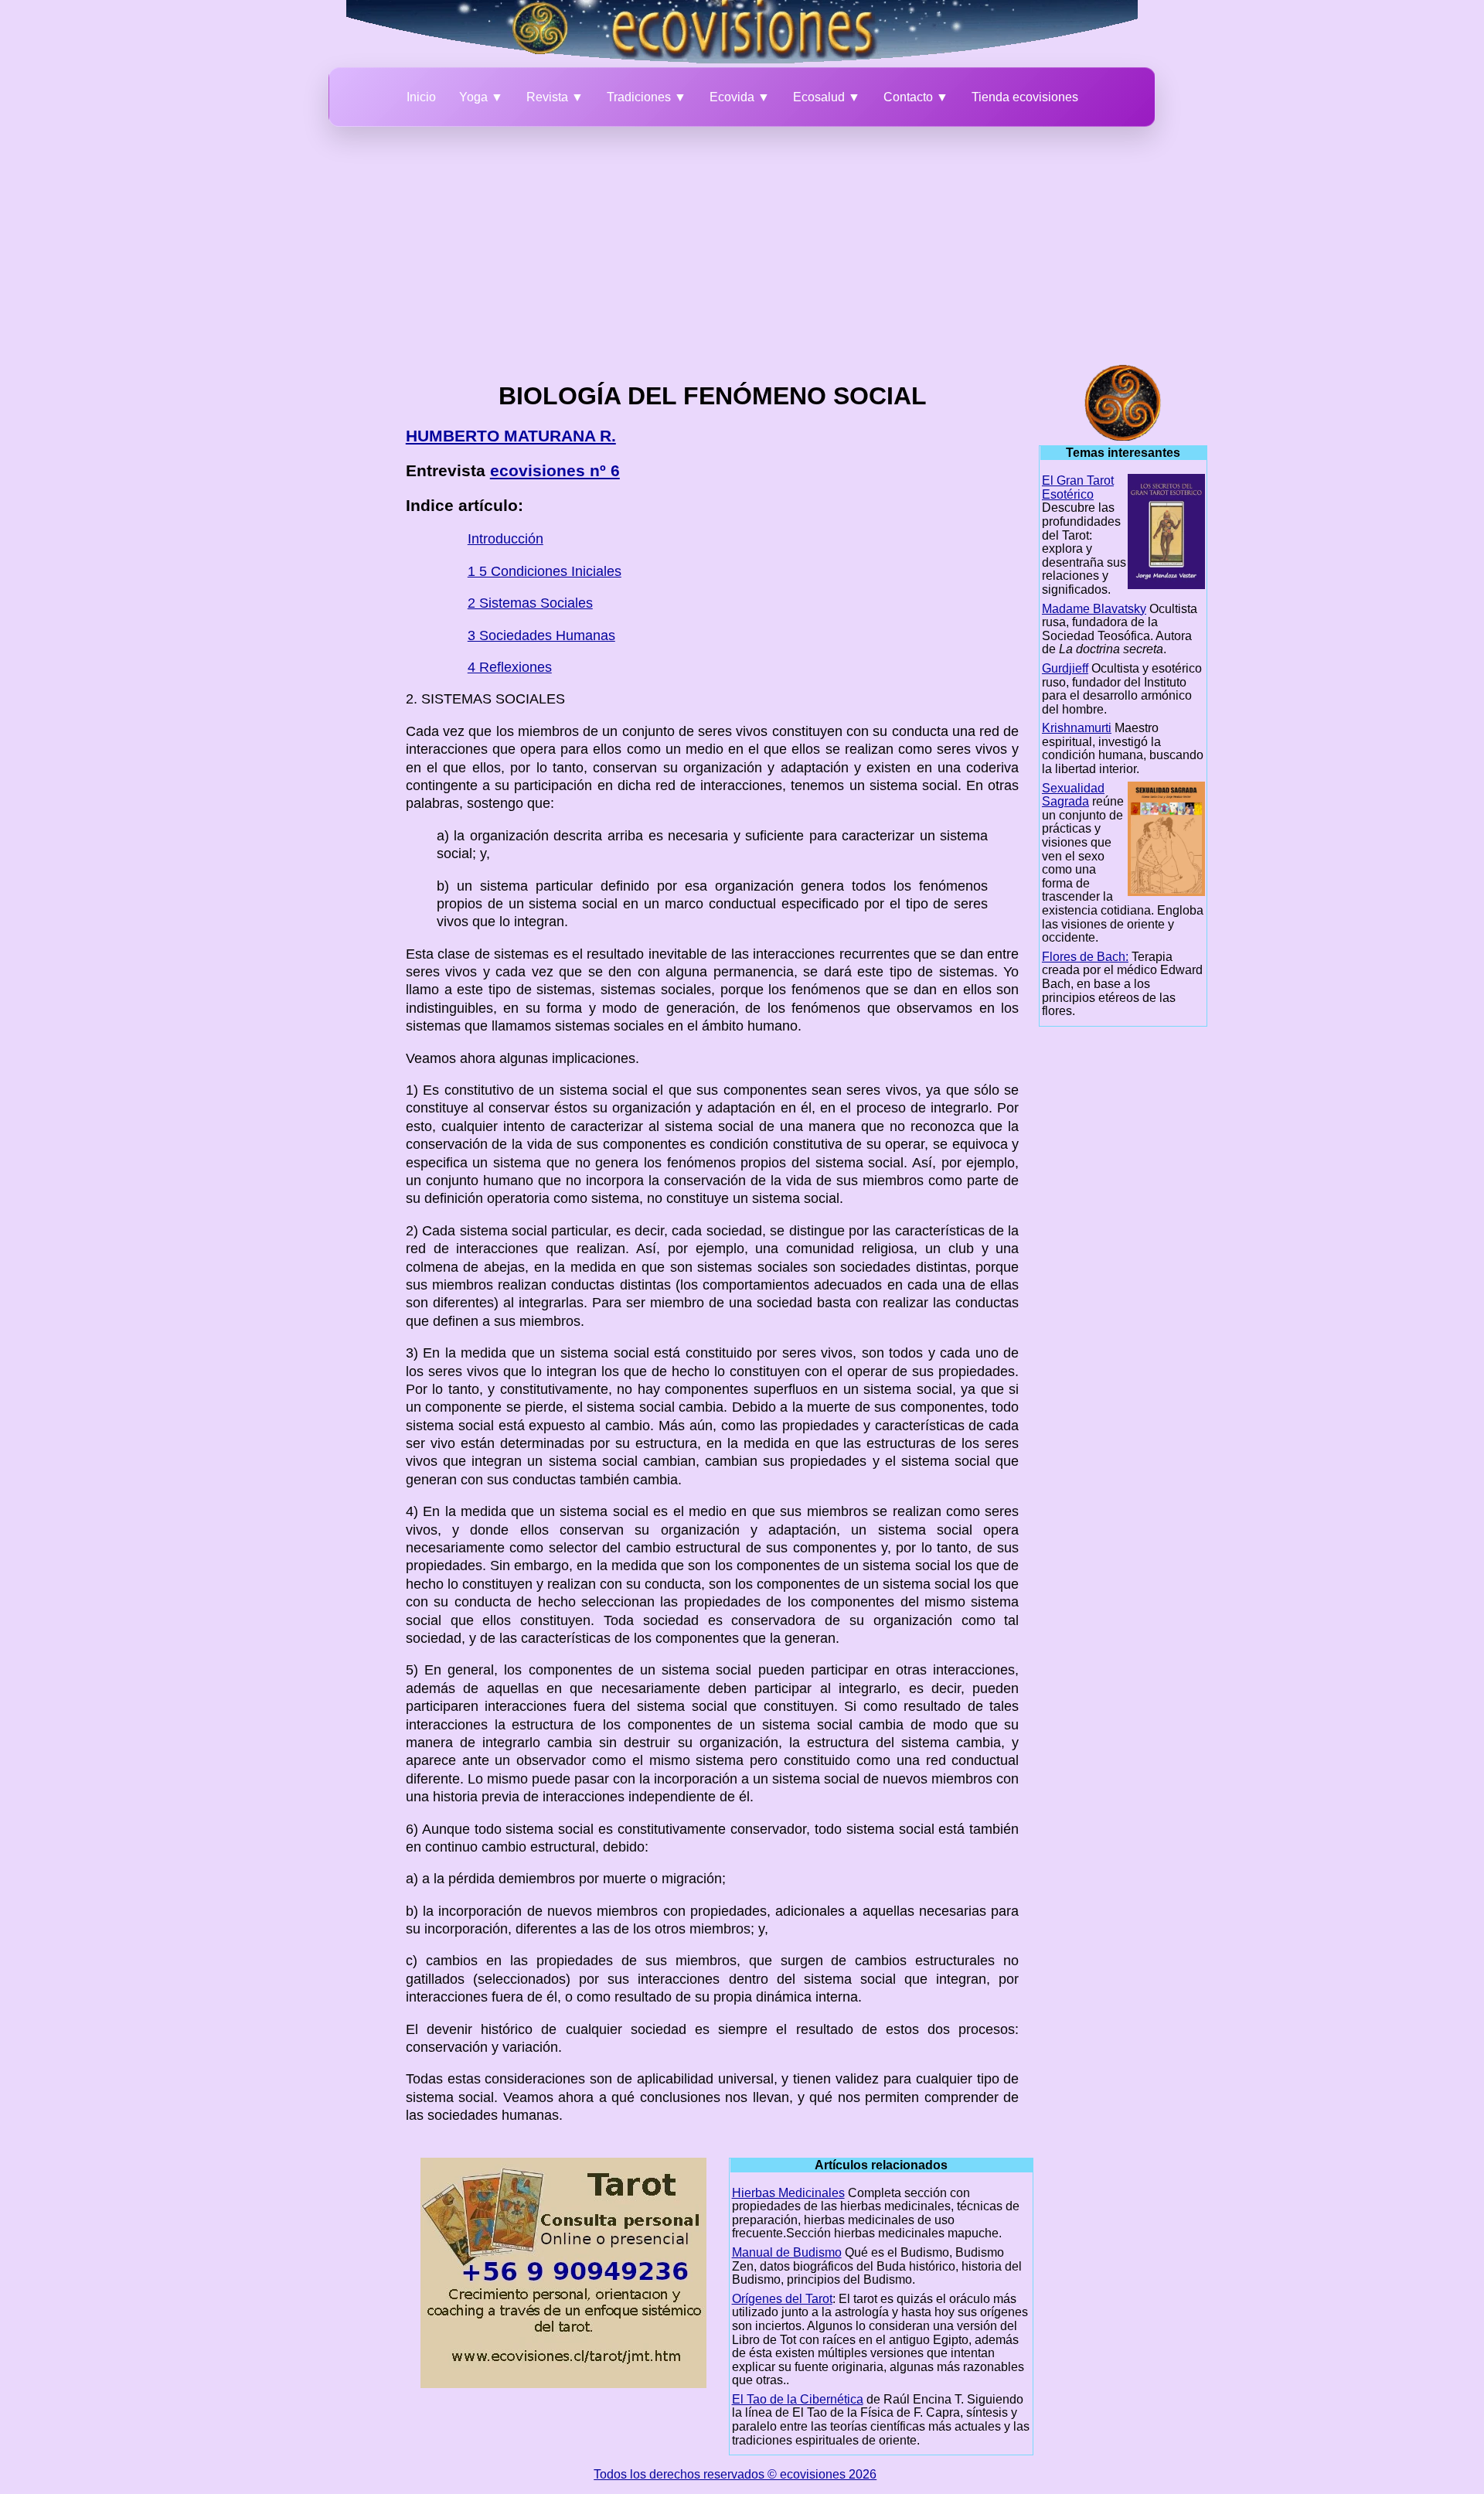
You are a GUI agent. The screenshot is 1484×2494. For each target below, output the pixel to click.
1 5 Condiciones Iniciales (545, 571)
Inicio (421, 97)
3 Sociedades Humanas (541, 635)
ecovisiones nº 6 (555, 470)
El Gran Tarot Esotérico (1078, 487)
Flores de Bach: (1085, 957)
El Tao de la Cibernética (798, 2399)
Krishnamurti (1077, 728)
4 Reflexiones (510, 667)
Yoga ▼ (481, 97)
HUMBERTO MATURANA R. (511, 436)
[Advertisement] (742, 243)
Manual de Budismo (787, 2252)
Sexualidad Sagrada (1073, 795)
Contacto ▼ (916, 97)
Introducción (505, 539)
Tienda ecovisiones (1025, 97)
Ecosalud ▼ (827, 97)
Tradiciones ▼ (647, 97)
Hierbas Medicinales (788, 2193)
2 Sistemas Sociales (530, 603)
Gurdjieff (1065, 668)
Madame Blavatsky (1094, 609)
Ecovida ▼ (740, 97)
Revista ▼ (555, 97)
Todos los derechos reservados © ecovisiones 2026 (735, 2474)
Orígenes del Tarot (782, 2299)
